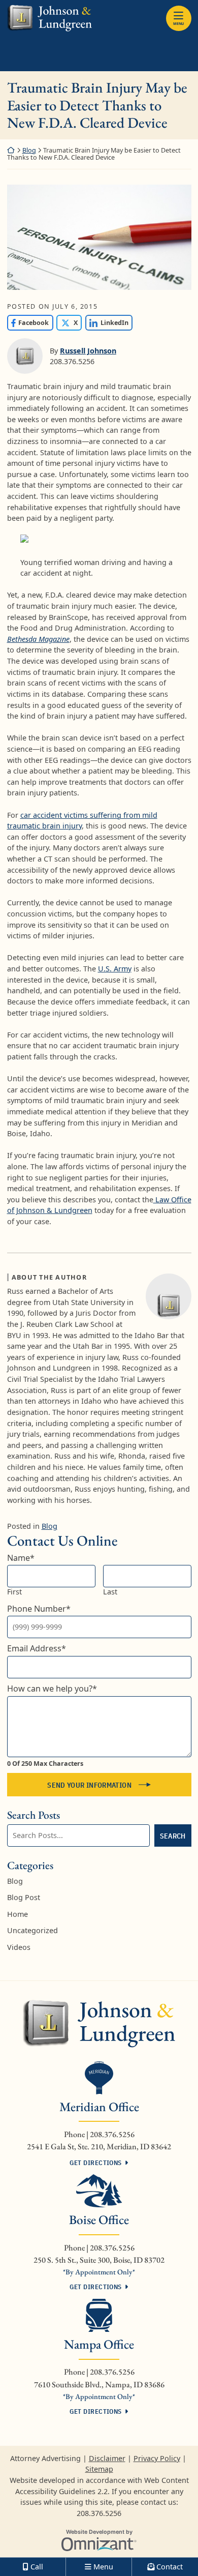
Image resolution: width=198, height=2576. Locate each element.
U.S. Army (115, 969)
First (14, 1592)
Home (18, 1914)
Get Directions (95, 2163)
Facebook (28, 323)
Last (110, 1592)
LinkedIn (107, 323)
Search (173, 1836)
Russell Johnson (88, 351)
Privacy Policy (157, 2458)
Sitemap (99, 2469)
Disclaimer (107, 2458)
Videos (19, 1947)
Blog (29, 150)
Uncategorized (32, 1930)
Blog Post (24, 1897)
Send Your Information (89, 1785)
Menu (178, 23)
